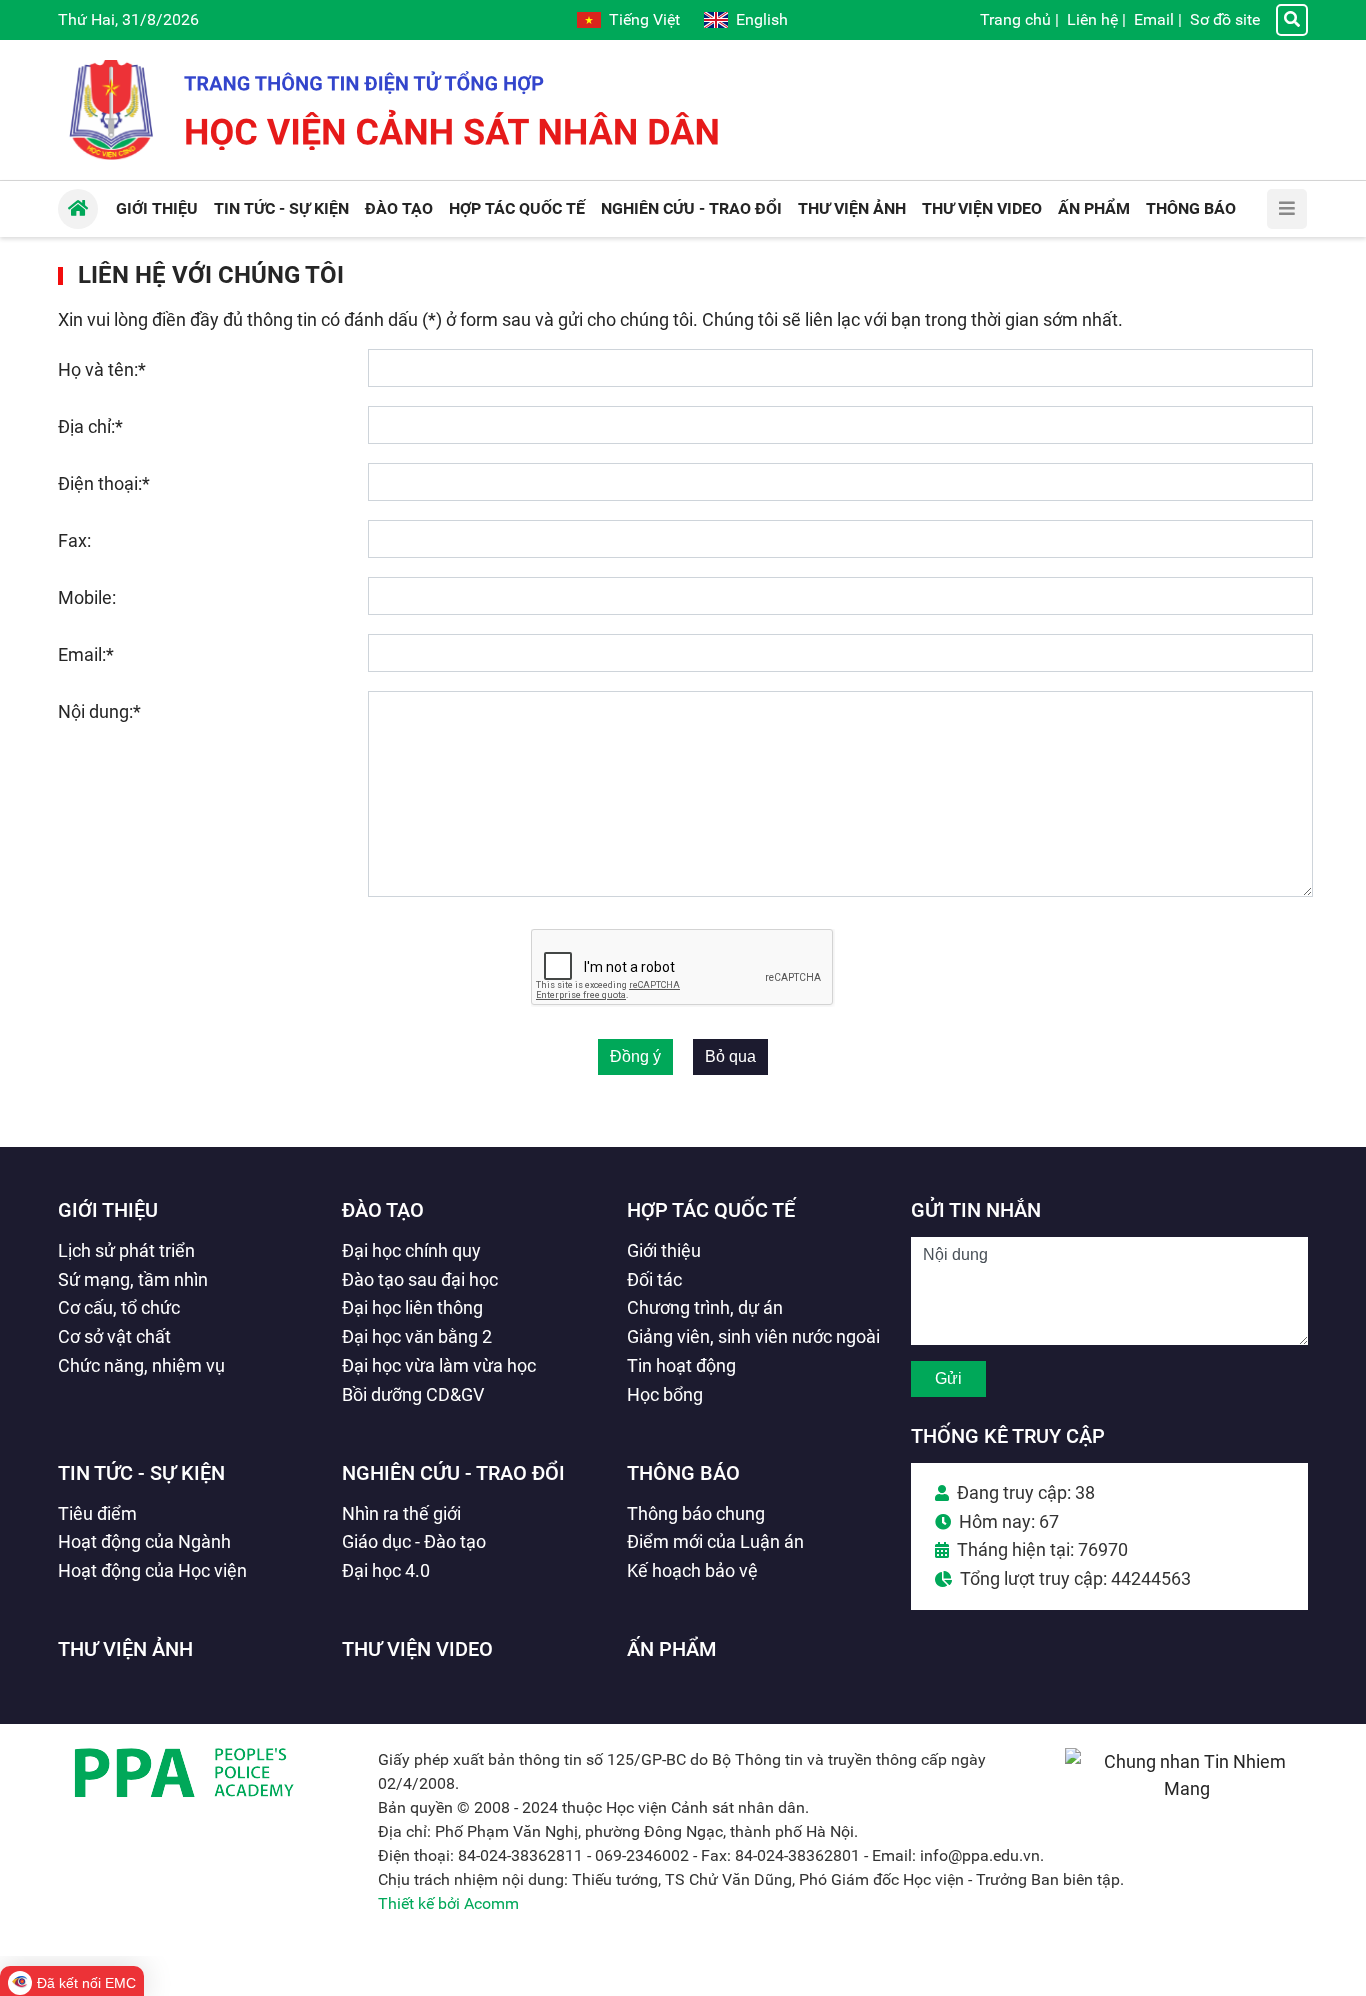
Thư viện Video (417, 1649)
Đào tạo (383, 1210)
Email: (86, 654)
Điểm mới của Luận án (715, 1541)
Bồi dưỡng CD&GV (413, 1394)
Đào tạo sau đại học (420, 1279)
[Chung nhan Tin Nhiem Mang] (1186, 1788)
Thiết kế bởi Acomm (448, 1903)
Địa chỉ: (90, 426)
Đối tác (654, 1279)
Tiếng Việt (644, 19)
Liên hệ (1092, 19)
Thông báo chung (696, 1513)
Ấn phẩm (672, 1649)
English (762, 19)
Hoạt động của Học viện (152, 1570)
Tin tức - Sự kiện (141, 1473)
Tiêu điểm (97, 1513)
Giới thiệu (108, 1210)
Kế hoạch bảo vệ (692, 1570)
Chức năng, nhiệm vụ (141, 1365)
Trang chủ (1015, 19)
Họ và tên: (102, 369)
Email (1154, 19)
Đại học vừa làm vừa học (439, 1365)
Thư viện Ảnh (125, 1649)
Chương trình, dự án (705, 1307)
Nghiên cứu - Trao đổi (453, 1473)
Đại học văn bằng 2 (417, 1336)
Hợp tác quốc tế (711, 1210)
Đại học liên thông (412, 1307)
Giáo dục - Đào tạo (414, 1541)
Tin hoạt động (681, 1365)
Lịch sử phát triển (126, 1250)
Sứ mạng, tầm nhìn (133, 1279)
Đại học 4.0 (386, 1570)
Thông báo (683, 1473)
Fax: (74, 540)
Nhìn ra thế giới (401, 1513)
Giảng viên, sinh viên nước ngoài (753, 1336)
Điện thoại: (104, 483)
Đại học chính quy (411, 1250)
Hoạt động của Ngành (144, 1541)
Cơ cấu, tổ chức (119, 1307)
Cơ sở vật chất (114, 1336)
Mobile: (87, 597)
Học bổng (665, 1394)
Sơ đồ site (1225, 19)
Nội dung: (99, 711)
